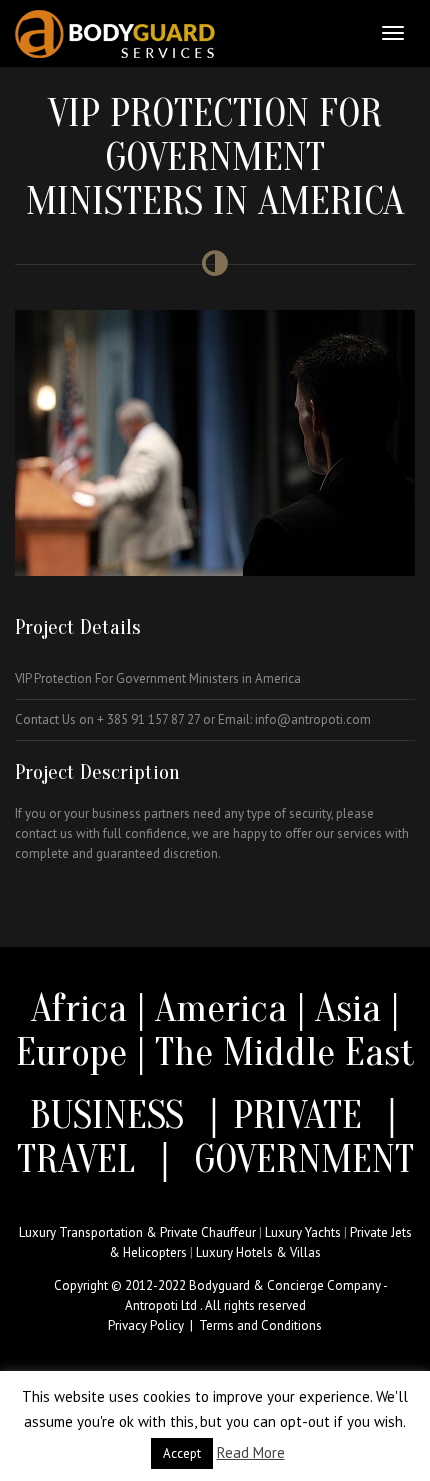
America (221, 1008)
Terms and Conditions (260, 1325)
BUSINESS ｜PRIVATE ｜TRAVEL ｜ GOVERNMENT (215, 1137)
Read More (251, 1452)
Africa (79, 1008)
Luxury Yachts (303, 1232)
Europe (76, 1052)
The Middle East (285, 1052)
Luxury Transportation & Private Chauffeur (137, 1232)
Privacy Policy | (153, 1325)
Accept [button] (182, 1453)
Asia (348, 1008)
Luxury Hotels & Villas (258, 1252)
